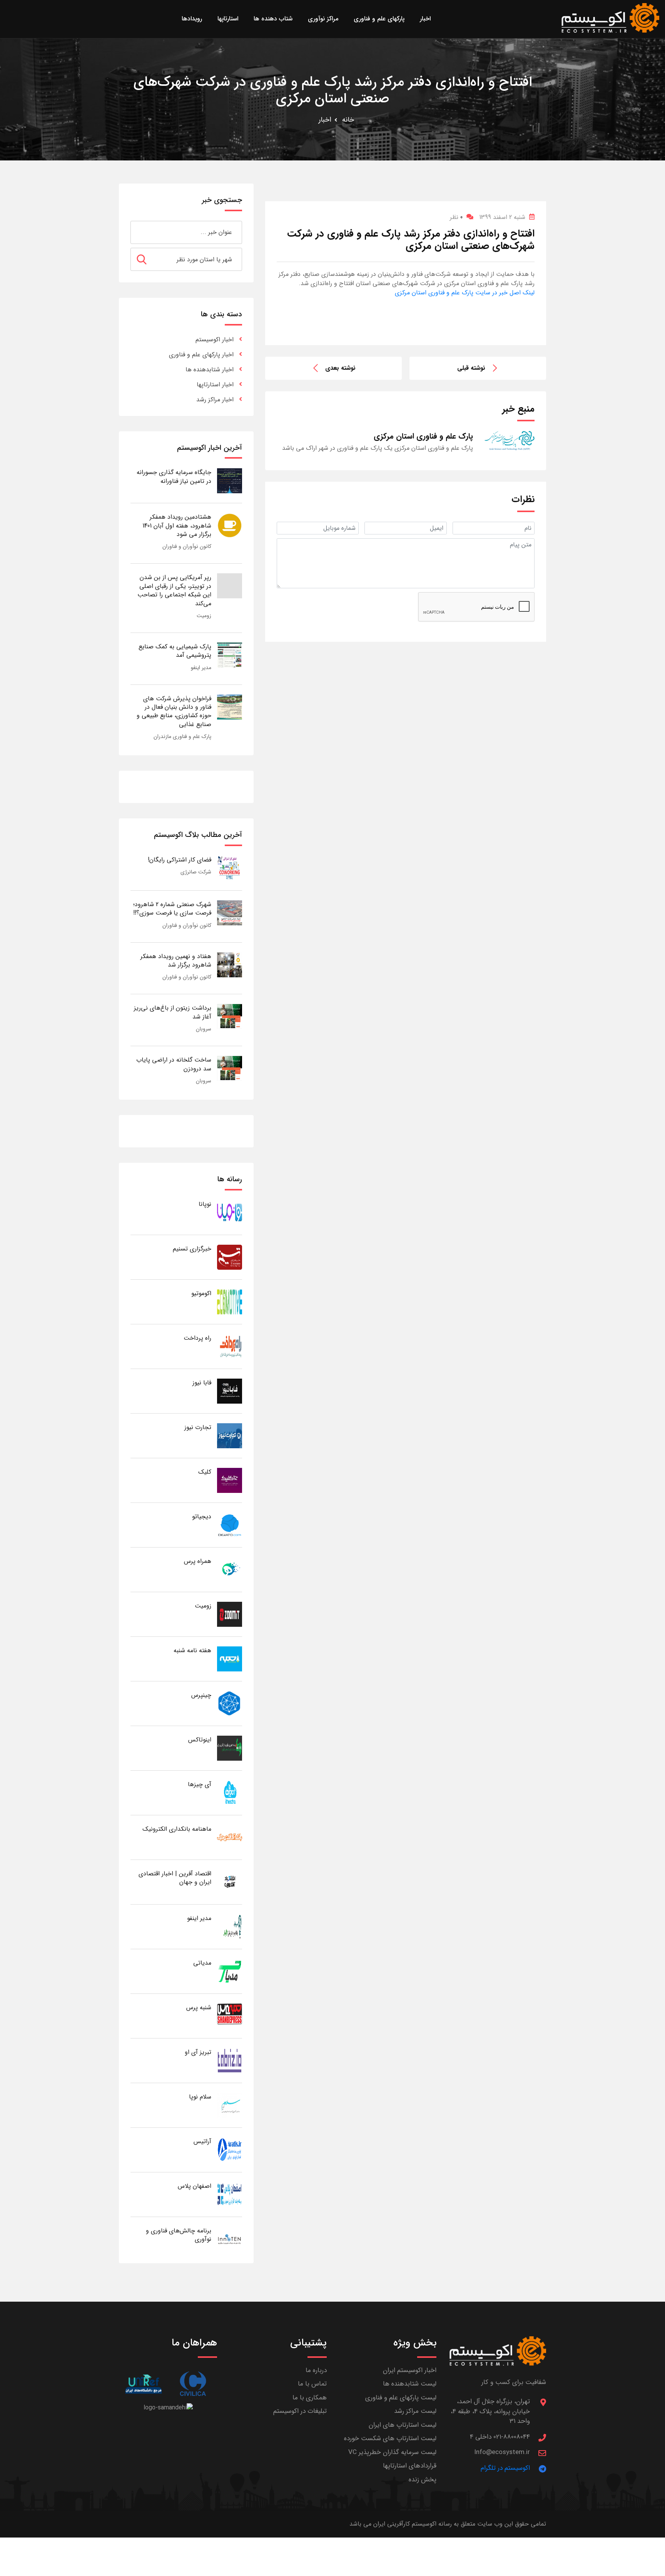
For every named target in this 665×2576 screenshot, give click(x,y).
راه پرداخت (197, 1338)
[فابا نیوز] (230, 1391)
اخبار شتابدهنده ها (210, 370)
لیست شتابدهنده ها (410, 2384)
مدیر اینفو (201, 668)
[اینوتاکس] (230, 1748)
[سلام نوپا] (230, 2105)
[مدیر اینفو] (230, 1926)
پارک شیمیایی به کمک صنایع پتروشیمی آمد (175, 651)
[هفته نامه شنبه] (230, 1659)
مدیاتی (202, 1963)
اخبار (325, 120)
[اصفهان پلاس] (230, 2194)
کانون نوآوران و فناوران (187, 546)
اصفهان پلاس (195, 2186)
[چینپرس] (230, 1703)
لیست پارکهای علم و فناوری (401, 2398)
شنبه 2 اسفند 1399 (502, 217)
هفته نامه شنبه (192, 1650)
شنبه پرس (199, 2008)
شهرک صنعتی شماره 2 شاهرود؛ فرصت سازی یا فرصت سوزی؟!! (172, 909)
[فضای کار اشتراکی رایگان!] (230, 868)
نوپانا (205, 1204)
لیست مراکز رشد (415, 2411)
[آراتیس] (230, 2149)
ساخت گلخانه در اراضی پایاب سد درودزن (174, 1064)
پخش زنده (423, 2480)
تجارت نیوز (198, 1427)
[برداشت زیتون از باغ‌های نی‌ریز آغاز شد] (230, 1016)
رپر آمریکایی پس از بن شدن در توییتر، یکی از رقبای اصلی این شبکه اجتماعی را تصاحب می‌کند (174, 590)
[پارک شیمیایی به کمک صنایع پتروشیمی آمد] (230, 655)
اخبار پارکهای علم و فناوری (201, 355)
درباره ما (316, 2370)
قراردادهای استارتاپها (410, 2466)
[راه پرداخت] (230, 1346)
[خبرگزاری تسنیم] (230, 1257)
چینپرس (201, 1695)
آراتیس (202, 2141)
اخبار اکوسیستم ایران (410, 2370)
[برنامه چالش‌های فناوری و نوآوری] (230, 2239)
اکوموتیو (201, 1293)
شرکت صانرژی (196, 872)
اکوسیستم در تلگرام (505, 2468)
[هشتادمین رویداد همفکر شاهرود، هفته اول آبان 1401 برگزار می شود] (230, 525)
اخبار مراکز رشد (215, 400)
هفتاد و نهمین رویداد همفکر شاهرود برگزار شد (176, 961)
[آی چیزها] (230, 1792)
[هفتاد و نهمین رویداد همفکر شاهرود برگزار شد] (230, 964)
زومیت (204, 616)
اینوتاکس (200, 1740)
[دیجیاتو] (230, 1525)
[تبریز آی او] (230, 2060)
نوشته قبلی (471, 368)
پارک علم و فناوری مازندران (182, 736)
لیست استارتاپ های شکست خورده (390, 2438)
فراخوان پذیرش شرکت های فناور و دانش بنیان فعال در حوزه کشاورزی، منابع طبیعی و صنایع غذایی (174, 711)
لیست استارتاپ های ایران (403, 2425)
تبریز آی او (198, 2052)
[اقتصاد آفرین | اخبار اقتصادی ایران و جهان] (230, 1882)
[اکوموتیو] (230, 1301)
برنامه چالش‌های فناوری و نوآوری (179, 2235)
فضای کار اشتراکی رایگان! (180, 860)
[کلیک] (230, 1480)
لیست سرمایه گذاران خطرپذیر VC (392, 2452)
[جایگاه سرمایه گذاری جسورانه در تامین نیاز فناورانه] (230, 480)
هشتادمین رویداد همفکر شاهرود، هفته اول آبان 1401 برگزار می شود (177, 526)
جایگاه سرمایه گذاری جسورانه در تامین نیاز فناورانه (174, 477)
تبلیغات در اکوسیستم (300, 2411)
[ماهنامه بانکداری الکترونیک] (230, 1837)
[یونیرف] (143, 2384)
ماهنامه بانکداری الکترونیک (177, 1829)
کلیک (205, 1472)
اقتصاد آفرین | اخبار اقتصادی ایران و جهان (175, 1878)
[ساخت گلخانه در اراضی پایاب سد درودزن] (230, 1068)
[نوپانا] (230, 1212)
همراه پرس (198, 1561)
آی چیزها (200, 1784)
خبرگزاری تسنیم (192, 1249)
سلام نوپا (200, 2097)
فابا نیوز (202, 1383)
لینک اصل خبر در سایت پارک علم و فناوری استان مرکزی (465, 293)
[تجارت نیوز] (230, 1435)
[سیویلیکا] (193, 2384)
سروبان (204, 1029)
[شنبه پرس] (230, 2016)
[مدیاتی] (230, 1971)
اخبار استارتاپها (215, 385)
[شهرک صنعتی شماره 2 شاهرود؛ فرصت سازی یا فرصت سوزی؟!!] (230, 912)
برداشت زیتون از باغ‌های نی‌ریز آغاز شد (173, 1012)
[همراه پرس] (230, 1569)
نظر (456, 217)
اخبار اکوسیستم (215, 340)
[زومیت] (230, 1614)
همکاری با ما (310, 2398)
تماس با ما (312, 2384)
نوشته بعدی (340, 368)
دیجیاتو (202, 1517)
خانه (348, 120)
